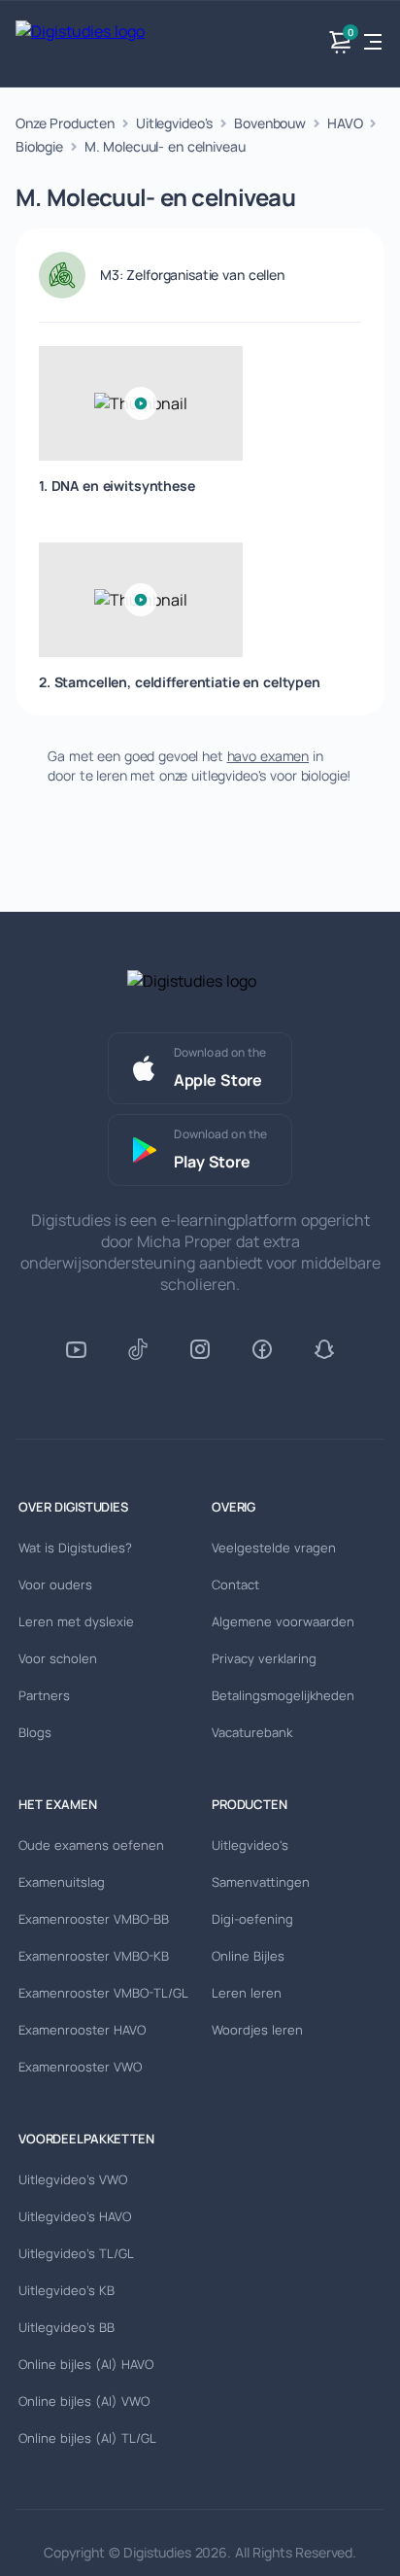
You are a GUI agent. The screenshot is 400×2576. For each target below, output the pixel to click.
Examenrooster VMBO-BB (94, 1919)
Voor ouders (55, 1584)
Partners (44, 1695)
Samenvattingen (261, 1882)
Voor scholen (58, 1658)
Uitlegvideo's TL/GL (76, 2253)
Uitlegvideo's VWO (73, 2179)
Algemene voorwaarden (283, 1621)
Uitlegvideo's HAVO (75, 2216)
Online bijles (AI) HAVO (86, 2364)
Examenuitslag (62, 1882)
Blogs (35, 1732)
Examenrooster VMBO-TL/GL (103, 1993)
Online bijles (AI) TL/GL (87, 2438)
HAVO (345, 123)
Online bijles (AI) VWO (84, 2401)
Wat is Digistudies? (75, 1548)
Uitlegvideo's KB (67, 2290)
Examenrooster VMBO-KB (94, 1956)
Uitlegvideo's (174, 123)
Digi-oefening (252, 1919)
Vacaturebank (252, 1732)
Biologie (39, 146)
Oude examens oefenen (91, 1845)
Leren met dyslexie (76, 1621)
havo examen (268, 756)
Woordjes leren (257, 2030)
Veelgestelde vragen (274, 1548)
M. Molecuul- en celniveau (165, 146)
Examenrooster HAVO (82, 2030)
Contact (235, 1584)
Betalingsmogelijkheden (283, 1695)
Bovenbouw (270, 123)
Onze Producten (65, 123)
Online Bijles (248, 1956)
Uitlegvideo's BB (67, 2327)
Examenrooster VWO (80, 2067)
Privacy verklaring (264, 1658)
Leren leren (247, 1993)
